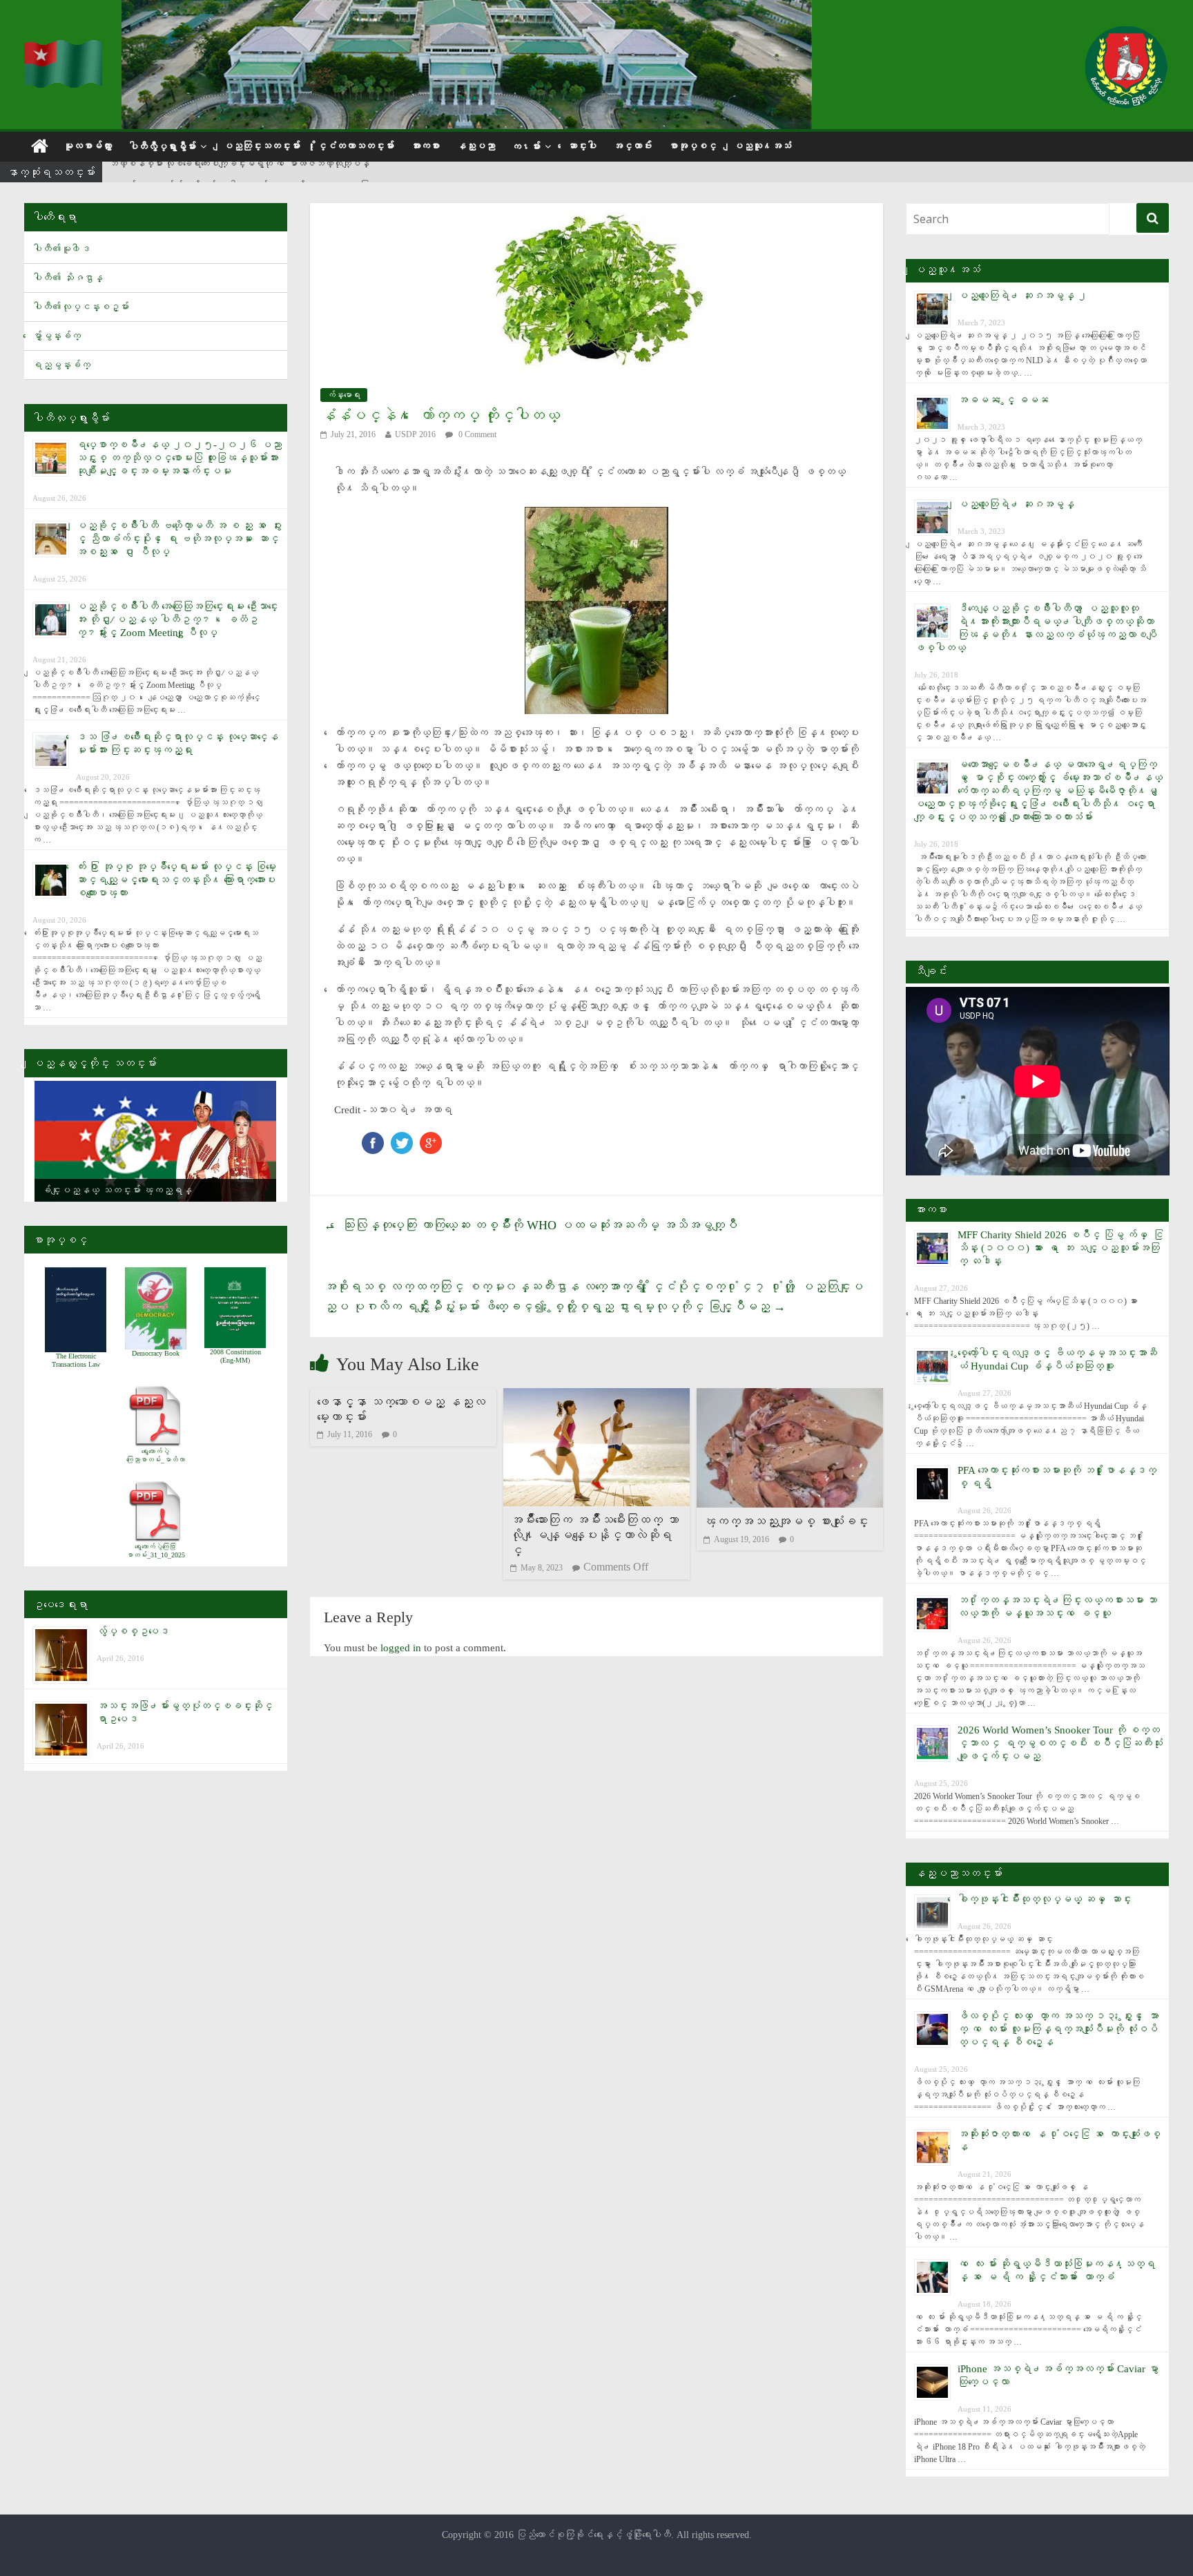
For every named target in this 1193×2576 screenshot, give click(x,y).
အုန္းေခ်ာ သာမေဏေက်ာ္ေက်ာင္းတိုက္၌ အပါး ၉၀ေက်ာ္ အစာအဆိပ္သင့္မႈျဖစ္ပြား (239, 173)
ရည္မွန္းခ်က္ (61, 365)
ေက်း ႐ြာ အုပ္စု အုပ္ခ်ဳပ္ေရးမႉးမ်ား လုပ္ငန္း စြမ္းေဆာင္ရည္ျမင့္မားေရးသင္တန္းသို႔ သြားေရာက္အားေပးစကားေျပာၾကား (176, 880)
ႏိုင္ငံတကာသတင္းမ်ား (356, 146)
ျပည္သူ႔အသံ (762, 146)
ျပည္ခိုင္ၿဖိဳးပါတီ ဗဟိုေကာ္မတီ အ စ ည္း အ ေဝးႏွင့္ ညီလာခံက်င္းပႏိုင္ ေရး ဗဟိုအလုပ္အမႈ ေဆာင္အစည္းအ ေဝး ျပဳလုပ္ (179, 539)
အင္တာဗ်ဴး (632, 146)
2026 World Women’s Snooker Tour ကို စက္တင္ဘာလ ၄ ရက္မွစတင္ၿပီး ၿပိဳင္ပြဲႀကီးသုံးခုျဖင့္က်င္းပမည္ (1060, 1743)
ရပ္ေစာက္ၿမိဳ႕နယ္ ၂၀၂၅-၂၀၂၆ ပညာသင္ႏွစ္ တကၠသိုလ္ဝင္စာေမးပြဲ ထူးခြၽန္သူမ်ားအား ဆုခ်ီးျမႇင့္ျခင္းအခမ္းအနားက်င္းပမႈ (179, 458)
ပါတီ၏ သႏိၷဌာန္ (68, 278)
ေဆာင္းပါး (582, 146)
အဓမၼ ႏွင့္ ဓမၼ (1003, 400)
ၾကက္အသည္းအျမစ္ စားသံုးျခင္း (786, 1521)
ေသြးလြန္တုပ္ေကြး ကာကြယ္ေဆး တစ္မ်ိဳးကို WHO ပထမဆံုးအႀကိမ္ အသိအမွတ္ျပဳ (531, 1225)
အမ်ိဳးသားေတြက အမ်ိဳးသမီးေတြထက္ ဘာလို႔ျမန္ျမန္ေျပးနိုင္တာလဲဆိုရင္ (594, 1535)
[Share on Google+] (431, 1138)
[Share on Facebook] (373, 1138)
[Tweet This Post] (402, 1138)
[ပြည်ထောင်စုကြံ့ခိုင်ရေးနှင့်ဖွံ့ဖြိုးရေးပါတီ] (64, 49)
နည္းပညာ (476, 146)
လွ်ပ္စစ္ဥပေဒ (133, 1631)
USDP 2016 (415, 434)
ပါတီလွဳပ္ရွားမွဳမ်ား (162, 147)
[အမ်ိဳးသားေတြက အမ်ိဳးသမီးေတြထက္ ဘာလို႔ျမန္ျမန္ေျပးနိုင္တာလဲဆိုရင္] (596, 1397)
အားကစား (425, 146)
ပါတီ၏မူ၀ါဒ (61, 249)
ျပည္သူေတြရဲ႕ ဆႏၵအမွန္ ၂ (1022, 296)
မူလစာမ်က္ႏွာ (88, 146)
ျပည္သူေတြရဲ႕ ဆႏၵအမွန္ (1016, 504)
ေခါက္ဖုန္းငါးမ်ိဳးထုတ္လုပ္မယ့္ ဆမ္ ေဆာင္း (1045, 1899)
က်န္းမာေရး (344, 395)
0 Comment (476, 434)
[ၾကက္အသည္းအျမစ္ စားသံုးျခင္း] (790, 1397)
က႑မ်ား (526, 147)
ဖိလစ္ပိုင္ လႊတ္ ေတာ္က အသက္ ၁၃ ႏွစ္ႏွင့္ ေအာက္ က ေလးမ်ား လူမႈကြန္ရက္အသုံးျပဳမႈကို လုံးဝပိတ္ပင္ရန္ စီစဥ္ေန (1058, 2029)
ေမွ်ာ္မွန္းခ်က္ (57, 336)
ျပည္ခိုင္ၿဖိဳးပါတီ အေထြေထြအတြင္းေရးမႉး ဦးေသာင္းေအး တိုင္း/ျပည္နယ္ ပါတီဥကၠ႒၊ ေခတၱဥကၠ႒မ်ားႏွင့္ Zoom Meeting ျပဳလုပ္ (177, 619)
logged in (401, 1648)
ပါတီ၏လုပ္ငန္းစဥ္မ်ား (81, 307)
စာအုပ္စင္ (692, 146)
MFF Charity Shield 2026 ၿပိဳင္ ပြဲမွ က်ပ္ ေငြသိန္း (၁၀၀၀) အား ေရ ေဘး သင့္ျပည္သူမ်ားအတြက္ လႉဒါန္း (1060, 1248)
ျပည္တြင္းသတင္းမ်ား (262, 146)
